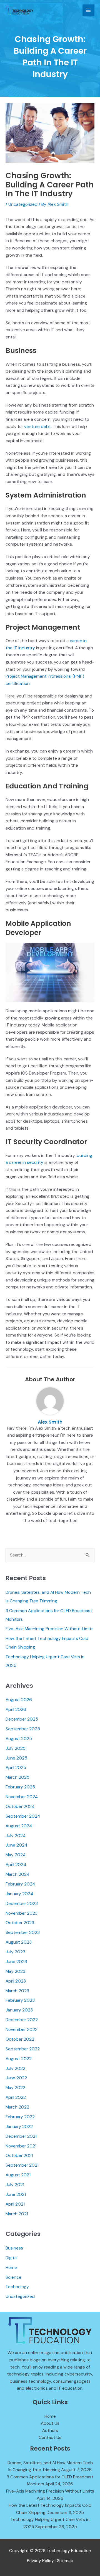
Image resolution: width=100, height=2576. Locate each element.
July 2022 (15, 2068)
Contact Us (50, 2438)
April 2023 (16, 1981)
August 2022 (19, 2059)
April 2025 (16, 1768)
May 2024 (16, 1855)
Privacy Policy (40, 2561)
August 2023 (19, 1942)
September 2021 (22, 2165)
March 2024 (17, 1874)
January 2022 (19, 2127)
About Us (50, 2423)
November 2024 (22, 1797)
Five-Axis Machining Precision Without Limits (50, 1629)
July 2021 (15, 2185)
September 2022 (23, 2049)
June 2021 (16, 2194)
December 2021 (21, 2136)
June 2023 (16, 1962)
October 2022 (20, 2039)
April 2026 (16, 1709)
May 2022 (15, 2088)
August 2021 (18, 2175)
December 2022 (22, 2020)
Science (13, 2277)
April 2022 (16, 2097)
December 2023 (22, 1904)
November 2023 (22, 1913)
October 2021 (19, 2156)
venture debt (37, 427)
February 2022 (20, 2117)
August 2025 (19, 1739)
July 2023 (15, 1952)
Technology (17, 2287)
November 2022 (22, 2030)
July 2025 (16, 1748)
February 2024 (20, 1884)
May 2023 (15, 1971)
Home (11, 2268)
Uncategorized (23, 204)
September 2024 (23, 1816)
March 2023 (17, 1991)
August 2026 (19, 1700)
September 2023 (23, 1932)
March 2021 (17, 2214)
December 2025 (22, 1719)
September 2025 (23, 1729)
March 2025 (17, 1777)
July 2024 (16, 1836)
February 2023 (20, 2000)
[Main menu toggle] (88, 10)
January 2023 (19, 2010)
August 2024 (19, 1826)
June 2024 (16, 1845)
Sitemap (65, 2561)
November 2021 (21, 2146)
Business (14, 2248)
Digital (12, 2258)
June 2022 (16, 2078)
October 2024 (20, 1807)
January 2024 (19, 1894)
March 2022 (17, 2107)
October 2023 (20, 1923)
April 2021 (15, 2204)
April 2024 (16, 1865)
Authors (50, 2431)
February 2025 (20, 1787)
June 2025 (16, 1758)
